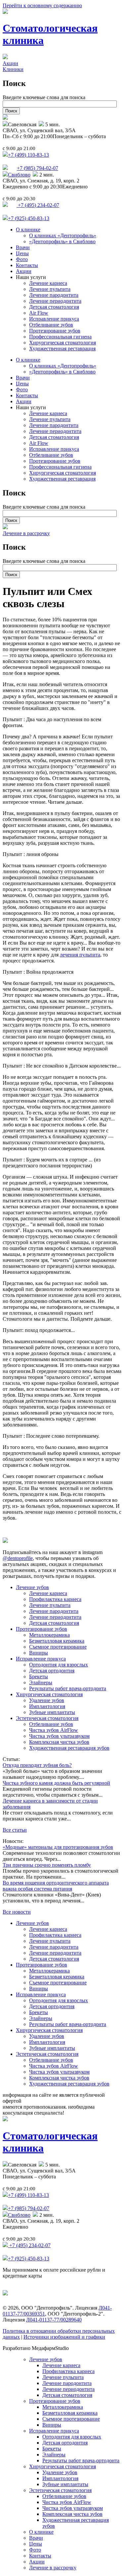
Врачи (23, 247)
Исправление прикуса (54, 319)
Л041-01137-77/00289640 (54, 2320)
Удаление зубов (47, 1700)
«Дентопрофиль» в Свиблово (62, 241)
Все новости (17, 1912)
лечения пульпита (80, 955)
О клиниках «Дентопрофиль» (63, 235)
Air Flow (39, 313)
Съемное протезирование (58, 1647)
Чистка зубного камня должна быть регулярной (56, 1783)
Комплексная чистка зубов (59, 1742)
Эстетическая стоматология (47, 1718)
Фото (22, 259)
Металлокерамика (49, 1635)
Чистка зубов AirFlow (54, 1730)
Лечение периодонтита (55, 301)
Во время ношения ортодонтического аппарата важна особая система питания (56, 1886)
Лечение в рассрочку (26, 533)
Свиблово (19, 175)
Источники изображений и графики (64, 2337)
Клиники (13, 69)
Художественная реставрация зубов (69, 1748)
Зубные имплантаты (52, 1712)
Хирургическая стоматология (62, 343)
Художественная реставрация (62, 349)
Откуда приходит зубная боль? (37, 1765)
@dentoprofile (18, 1558)
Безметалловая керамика (57, 1641)
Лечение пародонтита (54, 295)
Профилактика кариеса (55, 1599)
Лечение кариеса (48, 283)
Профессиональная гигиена (60, 337)
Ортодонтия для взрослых (59, 1665)
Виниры (39, 1653)
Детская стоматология (54, 307)
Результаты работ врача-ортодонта (68, 1688)
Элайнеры (41, 1682)
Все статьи (15, 1830)
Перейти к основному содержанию (42, 5)
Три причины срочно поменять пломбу (47, 1865)
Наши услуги (31, 277)
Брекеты (39, 1677)
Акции (10, 63)
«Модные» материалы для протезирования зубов (58, 1847)
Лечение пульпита (50, 289)
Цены (22, 253)
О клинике (28, 230)
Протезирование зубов (55, 331)
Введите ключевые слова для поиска (44, 97)
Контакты (27, 265)
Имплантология (47, 1706)
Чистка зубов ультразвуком (59, 1736)
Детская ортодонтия (52, 1671)
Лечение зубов (32, 1587)
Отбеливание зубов (51, 325)
